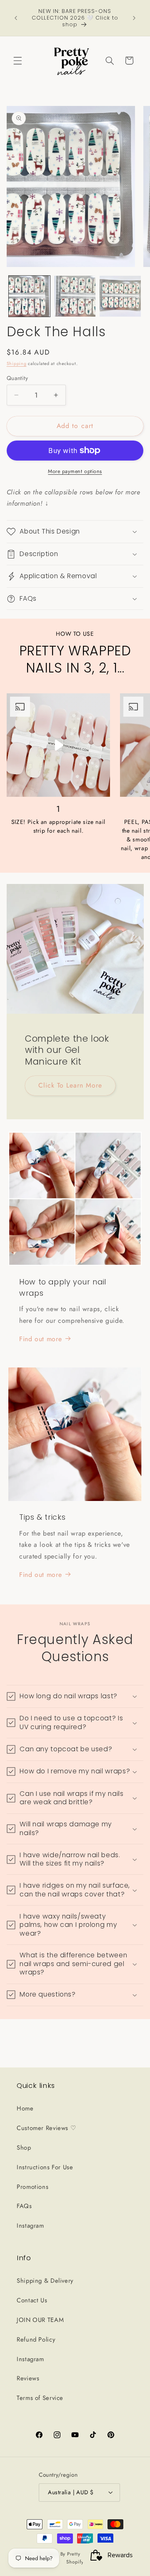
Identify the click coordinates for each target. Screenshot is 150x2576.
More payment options (75, 471)
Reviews (28, 2378)
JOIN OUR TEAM (40, 2320)
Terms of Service (40, 2398)
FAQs (24, 2206)
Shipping (17, 364)
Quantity (17, 378)
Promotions (32, 2187)
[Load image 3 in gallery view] (120, 296)
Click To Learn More (70, 1085)
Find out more (40, 1339)
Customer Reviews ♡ (46, 2128)
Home (25, 2108)
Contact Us (32, 2300)
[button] (17, 60)
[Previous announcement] (16, 18)
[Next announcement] (134, 18)
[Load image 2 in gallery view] (75, 296)
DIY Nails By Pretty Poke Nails (72, 2554)
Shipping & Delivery (45, 2281)
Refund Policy (36, 2339)
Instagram (30, 2226)
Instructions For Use (45, 2167)
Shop (24, 2148)
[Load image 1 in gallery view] (29, 296)
